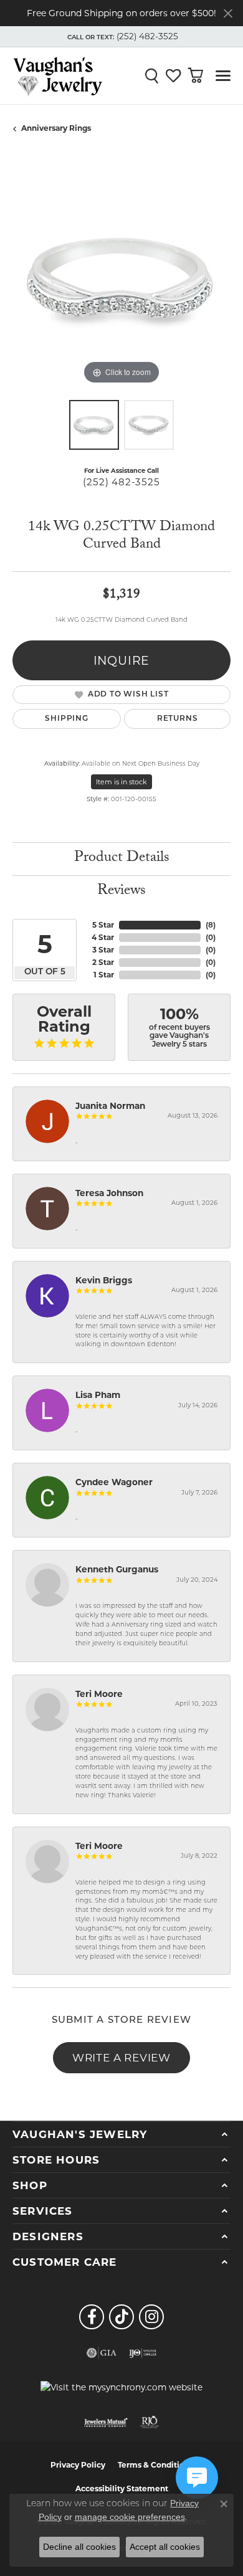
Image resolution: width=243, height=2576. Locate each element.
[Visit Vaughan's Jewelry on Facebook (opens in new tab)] (92, 2317)
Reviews (121, 892)
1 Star (104, 975)
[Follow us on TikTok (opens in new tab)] (121, 2317)
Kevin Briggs (104, 1280)
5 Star (103, 925)
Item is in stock (121, 782)
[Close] (228, 13)
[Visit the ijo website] (143, 2353)
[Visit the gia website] (102, 2353)
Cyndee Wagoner (114, 1482)
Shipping (66, 719)
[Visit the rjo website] (150, 2422)
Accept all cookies (165, 2547)
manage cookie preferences (130, 2517)
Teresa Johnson (109, 1193)
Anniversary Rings (56, 128)
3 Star (103, 950)
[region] (121, 278)
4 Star (103, 937)
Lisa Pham (98, 1395)
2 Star (103, 962)
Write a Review (121, 2057)
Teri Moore (99, 1694)
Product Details (122, 859)
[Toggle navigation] (223, 76)
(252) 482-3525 (121, 482)
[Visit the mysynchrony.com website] (121, 2387)
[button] (121, 37)
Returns (178, 719)
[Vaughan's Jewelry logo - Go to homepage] (58, 75)
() (211, 925)
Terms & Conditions (155, 2465)
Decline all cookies (79, 2547)
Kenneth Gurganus (117, 1569)
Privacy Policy (78, 2465)
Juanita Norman (110, 1106)
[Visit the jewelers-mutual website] (106, 2422)
